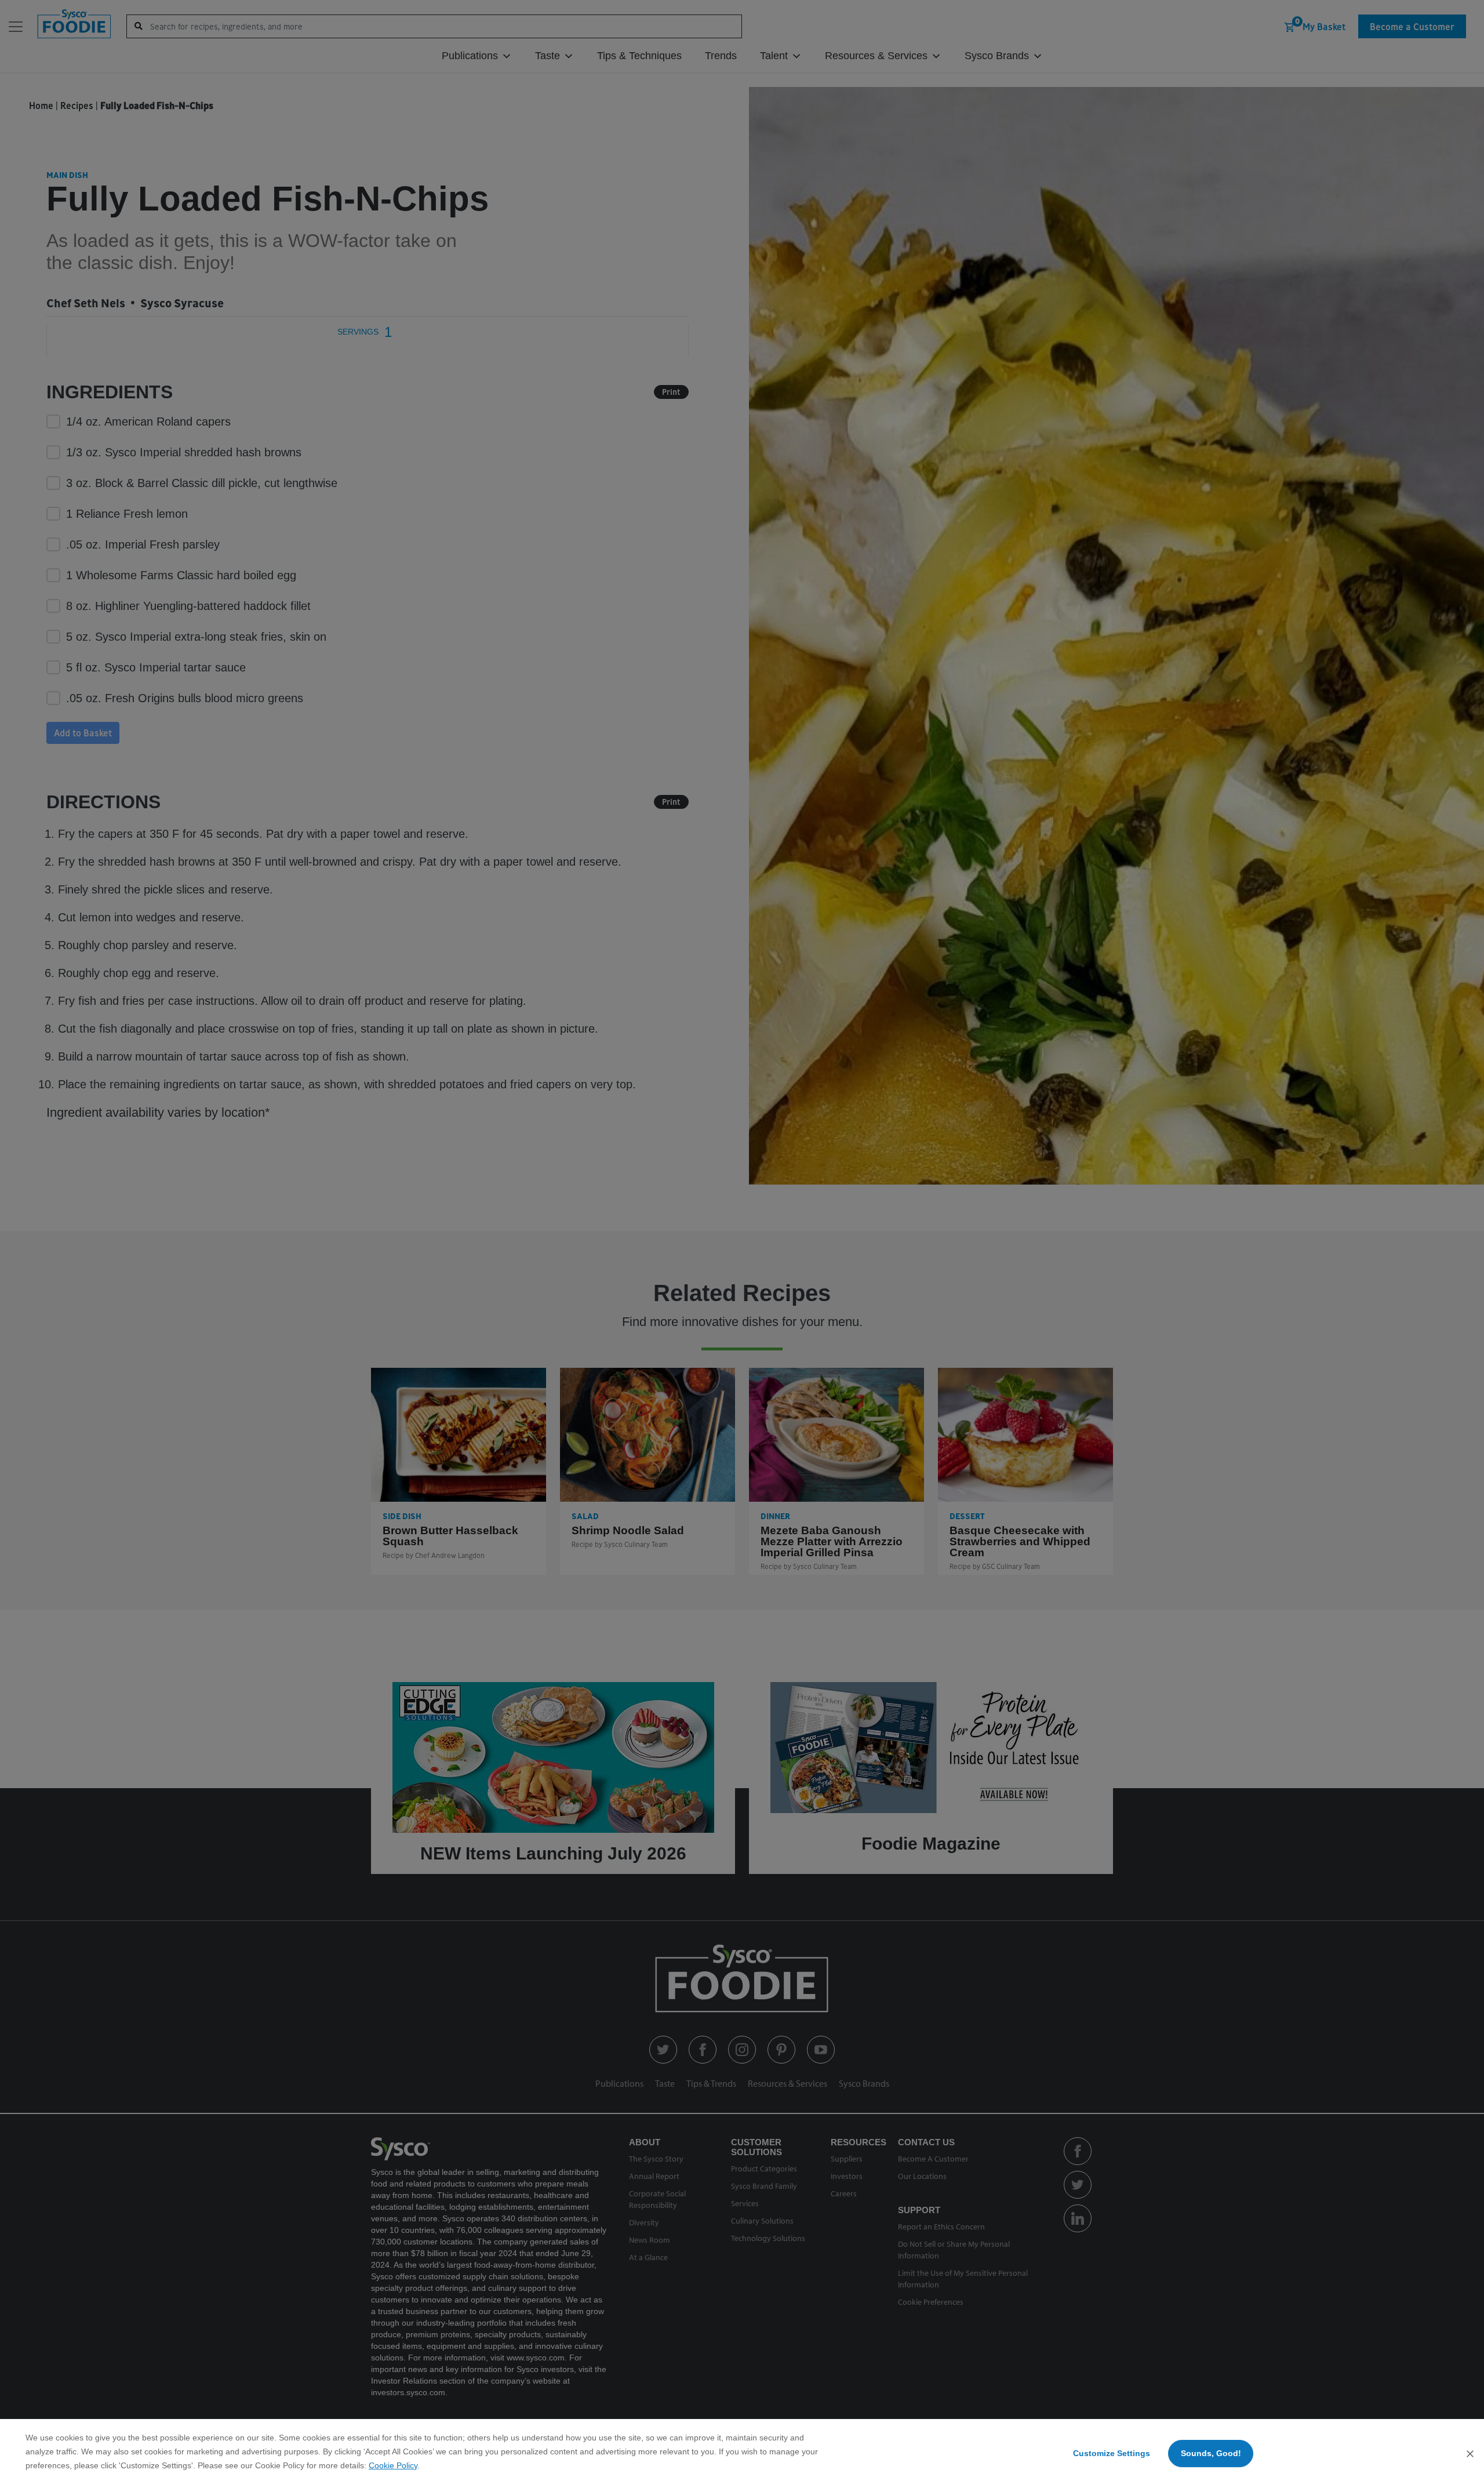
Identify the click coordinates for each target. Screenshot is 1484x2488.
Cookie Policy (393, 2465)
